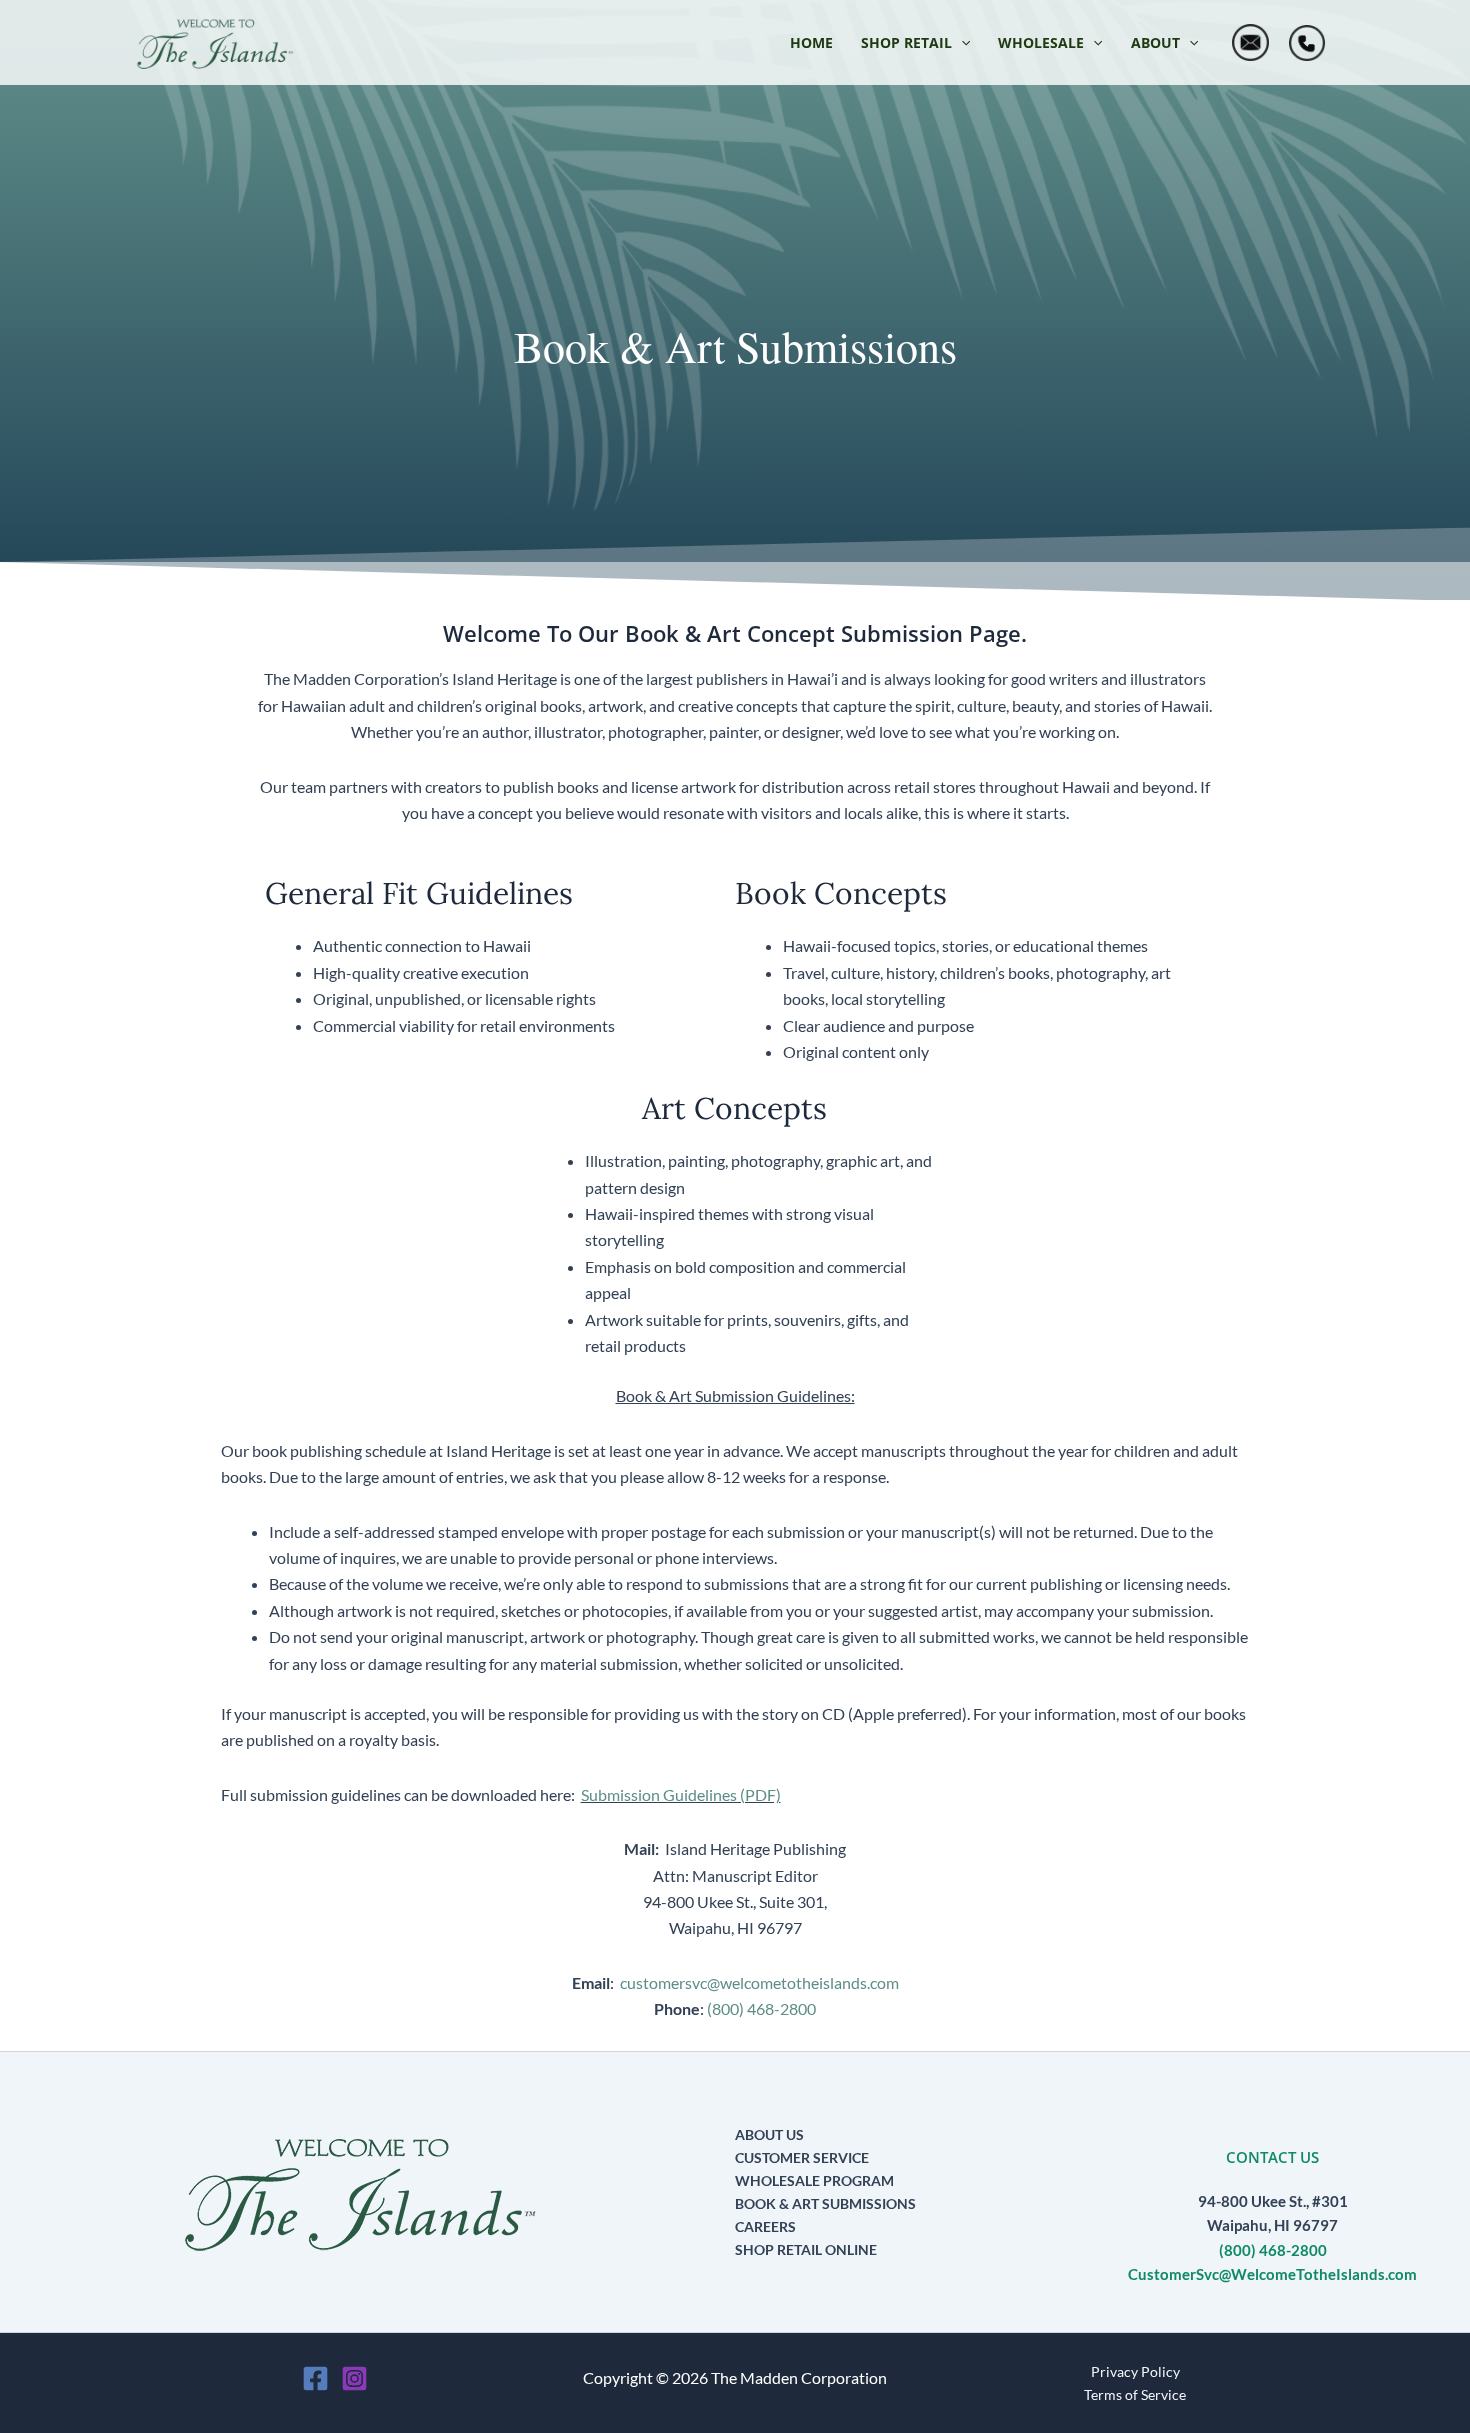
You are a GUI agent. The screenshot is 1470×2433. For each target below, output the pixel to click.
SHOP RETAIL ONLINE (806, 2249)
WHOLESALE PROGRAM (814, 2180)
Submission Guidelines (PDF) (681, 1794)
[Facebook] (315, 2378)
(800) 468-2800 (761, 2008)
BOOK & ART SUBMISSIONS (825, 2203)
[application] (961, 43)
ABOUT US (769, 2134)
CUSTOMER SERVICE (802, 2157)
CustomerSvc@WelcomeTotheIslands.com (1272, 2274)
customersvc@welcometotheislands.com (759, 1982)
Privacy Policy (1135, 2371)
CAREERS (765, 2226)
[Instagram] (354, 2378)
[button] (915, 43)
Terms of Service (1135, 2394)
